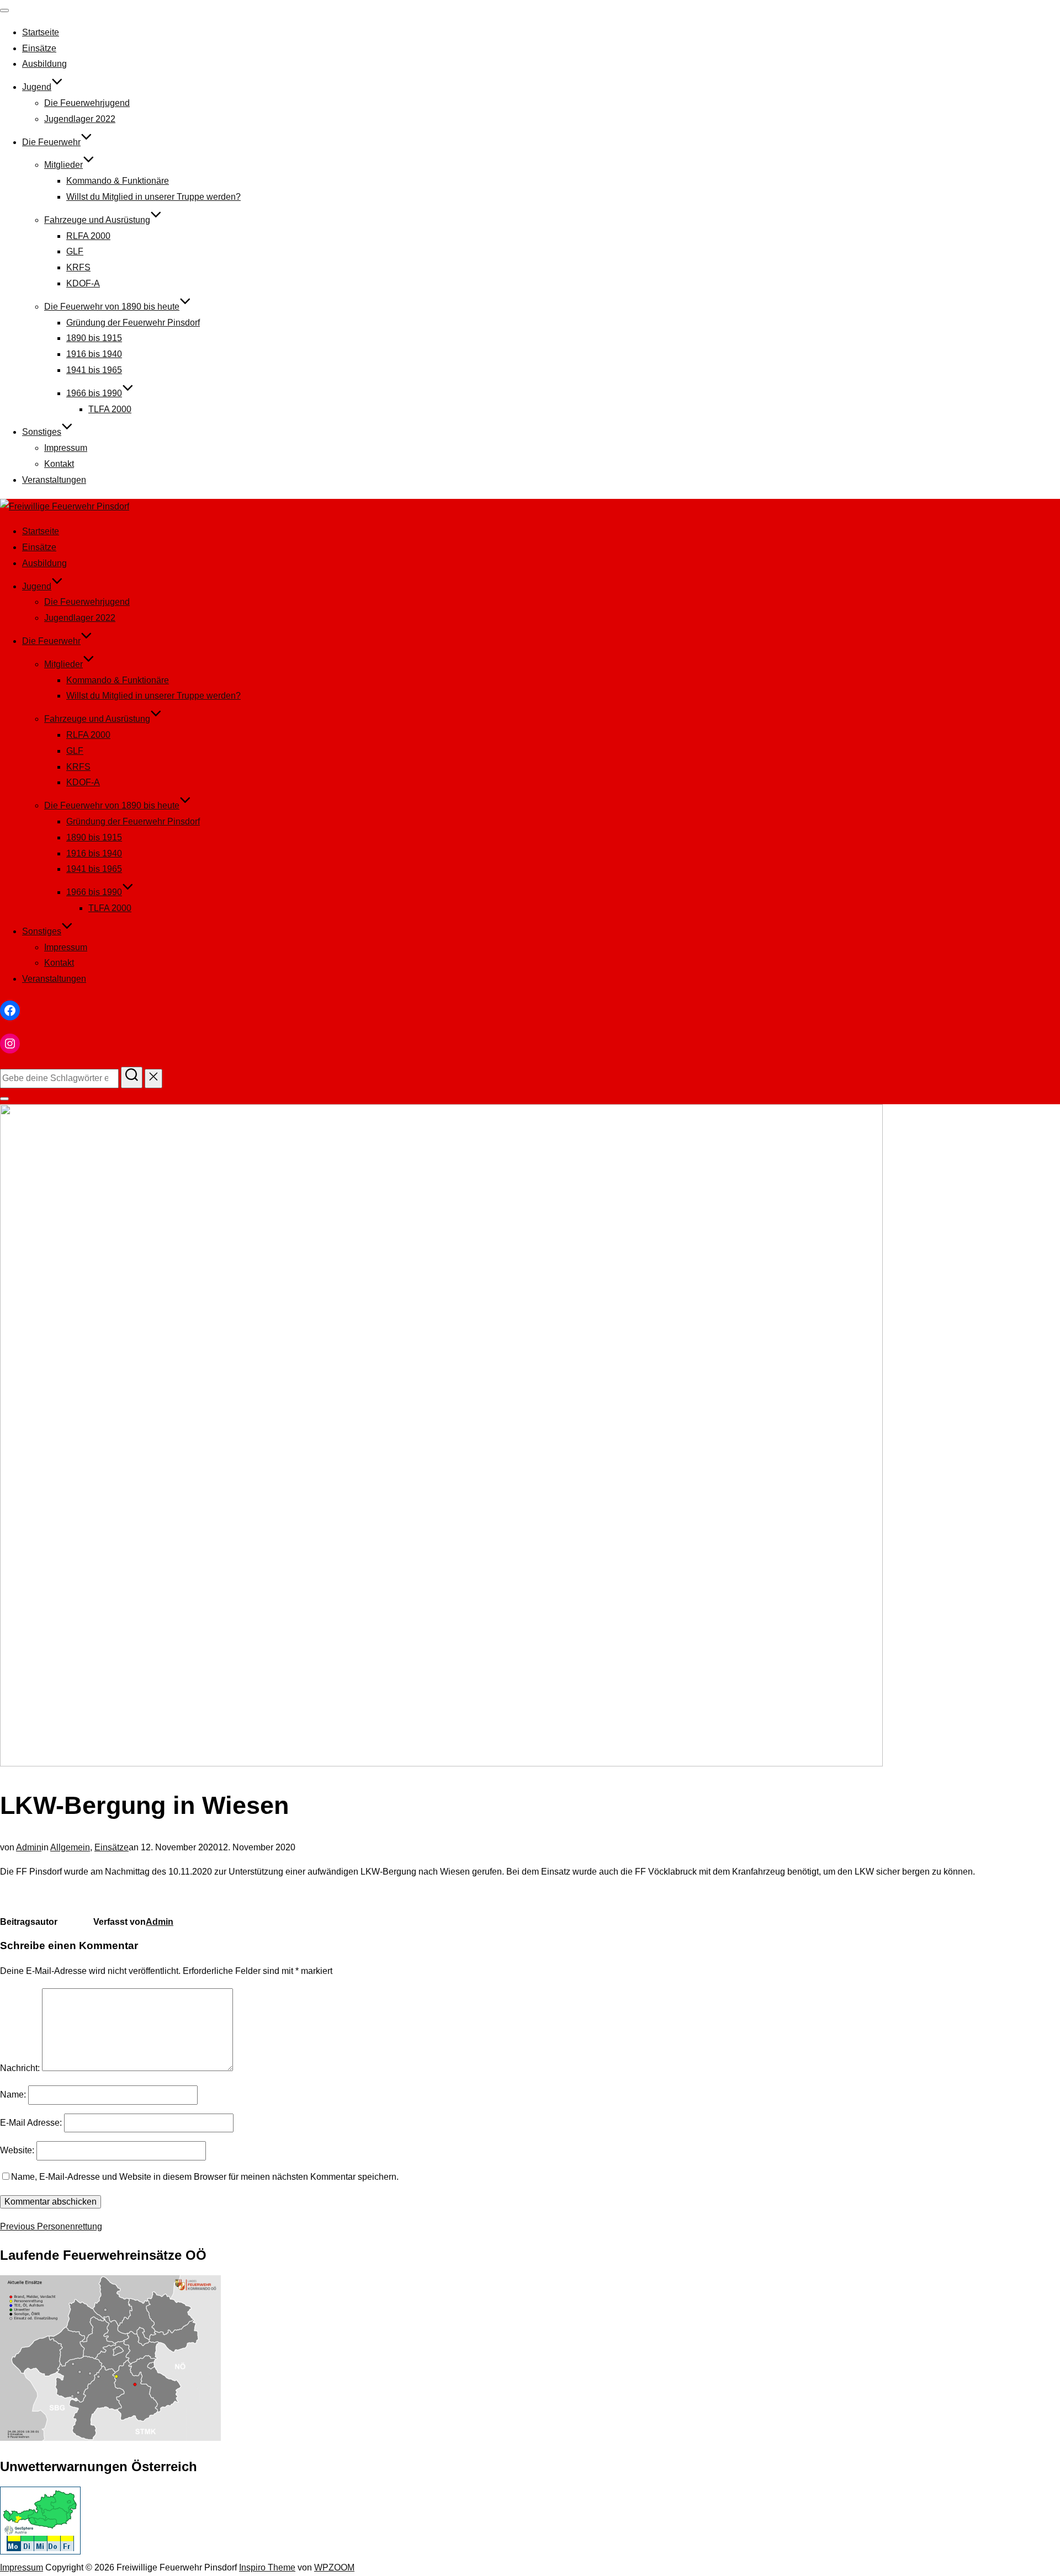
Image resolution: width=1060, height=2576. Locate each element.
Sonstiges (42, 432)
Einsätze (39, 48)
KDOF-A (83, 283)
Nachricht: (20, 2068)
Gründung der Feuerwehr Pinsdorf (133, 323)
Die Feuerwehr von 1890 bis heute (112, 307)
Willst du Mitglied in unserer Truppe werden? (153, 197)
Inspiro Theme (267, 2567)
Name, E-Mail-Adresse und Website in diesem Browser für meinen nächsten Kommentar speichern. (205, 2177)
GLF (75, 251)
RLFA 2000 (88, 236)
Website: (17, 2150)
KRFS (78, 267)
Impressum (66, 448)
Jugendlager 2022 (80, 119)
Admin (29, 1847)
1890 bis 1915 (94, 338)
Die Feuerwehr (51, 142)
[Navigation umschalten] (4, 10)
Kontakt (59, 464)
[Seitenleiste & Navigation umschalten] (4, 1099)
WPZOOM (334, 2567)
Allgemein (70, 1847)
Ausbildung (44, 64)
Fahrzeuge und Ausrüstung (97, 220)
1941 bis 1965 (94, 370)
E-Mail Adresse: (31, 2123)
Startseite (41, 32)
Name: (13, 2095)
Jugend (37, 87)
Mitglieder (63, 165)
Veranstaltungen (54, 480)
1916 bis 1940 (94, 354)
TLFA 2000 (110, 409)
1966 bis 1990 (94, 393)
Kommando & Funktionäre (118, 181)
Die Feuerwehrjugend (87, 103)
